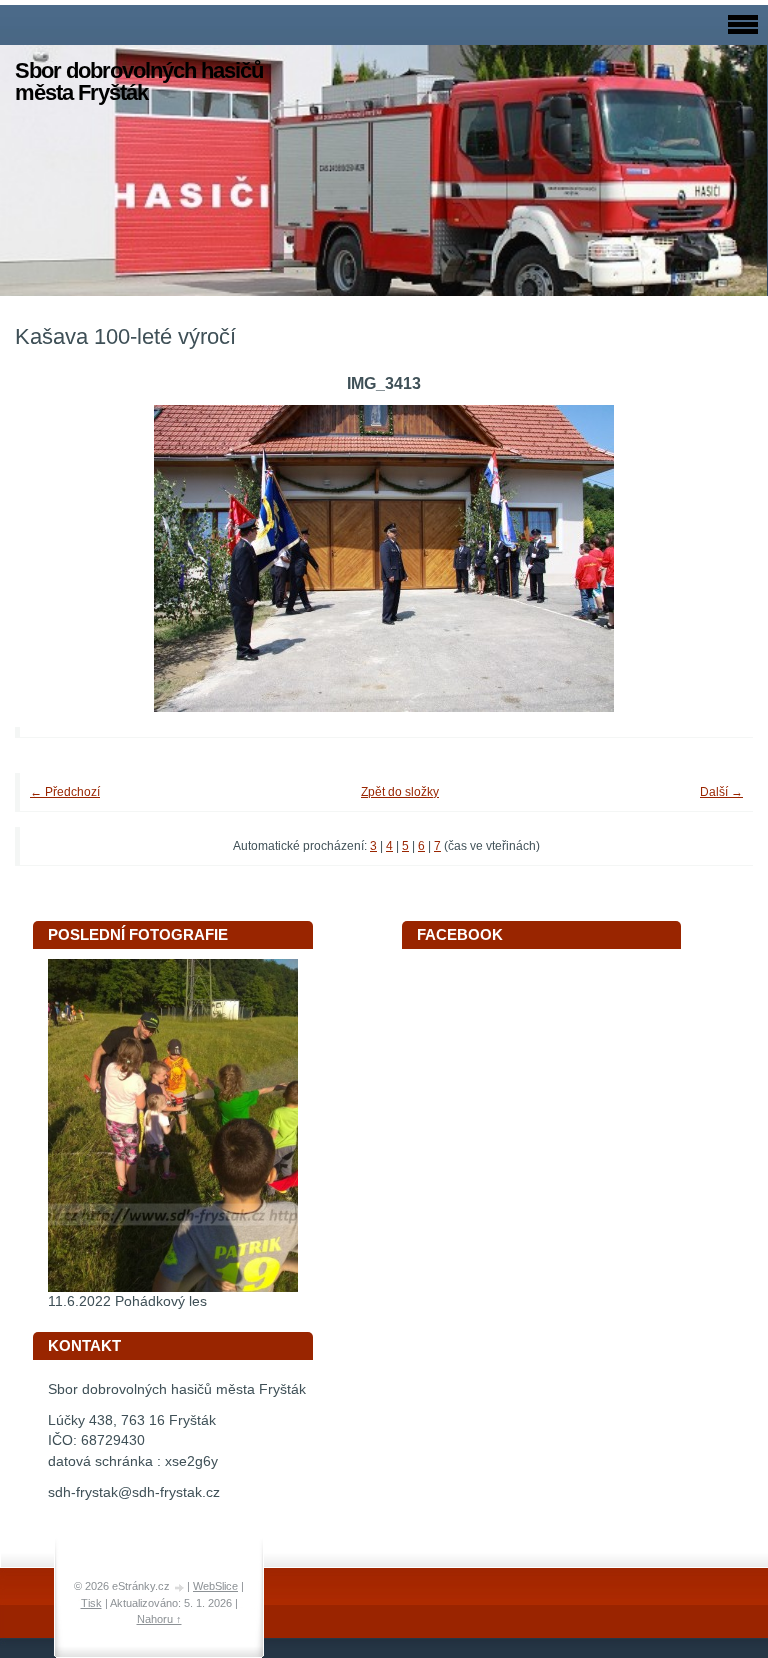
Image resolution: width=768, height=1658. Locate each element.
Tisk (91, 1603)
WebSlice (215, 1586)
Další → (721, 792)
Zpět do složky (400, 792)
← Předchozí (65, 792)
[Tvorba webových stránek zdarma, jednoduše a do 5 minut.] (180, 1587)
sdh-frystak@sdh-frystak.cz (134, 1492)
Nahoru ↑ (159, 1619)
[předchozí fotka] (57, 558)
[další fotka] (710, 558)
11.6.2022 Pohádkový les (127, 1301)
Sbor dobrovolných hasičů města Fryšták (139, 81)
